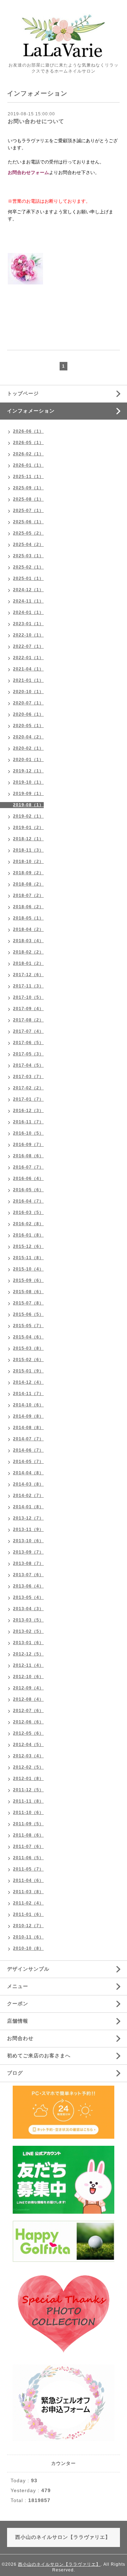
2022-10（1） (28, 635)
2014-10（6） (28, 1405)
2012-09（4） (28, 1688)
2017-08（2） (28, 1020)
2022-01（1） (28, 658)
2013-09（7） (28, 1552)
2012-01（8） (28, 1779)
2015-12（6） (28, 1246)
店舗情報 (18, 2021)
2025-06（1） (28, 522)
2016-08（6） (28, 1156)
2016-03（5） (28, 1212)
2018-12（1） (28, 839)
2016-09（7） (28, 1145)
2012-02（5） (28, 1767)
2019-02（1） (28, 816)
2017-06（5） (28, 1043)
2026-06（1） (28, 431)
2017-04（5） (28, 1065)
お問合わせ (20, 2038)
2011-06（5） (28, 1858)
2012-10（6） (28, 1677)
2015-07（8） (28, 1303)
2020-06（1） (28, 714)
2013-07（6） (28, 1575)
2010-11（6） (28, 1937)
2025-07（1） (28, 511)
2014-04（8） (28, 1473)
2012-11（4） (28, 1665)
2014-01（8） (28, 1507)
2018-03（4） (28, 941)
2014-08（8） (28, 1428)
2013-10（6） (28, 1541)
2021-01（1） (28, 680)
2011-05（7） (28, 1869)
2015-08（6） (28, 1292)
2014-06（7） (28, 1450)
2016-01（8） (28, 1235)
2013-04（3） (28, 1609)
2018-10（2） (28, 861)
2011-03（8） (28, 1892)
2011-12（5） (28, 1790)
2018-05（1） (28, 918)
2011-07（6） (28, 1846)
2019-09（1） (28, 794)
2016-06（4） (28, 1178)
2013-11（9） (28, 1529)
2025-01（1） (28, 578)
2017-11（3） (28, 986)
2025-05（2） (28, 533)
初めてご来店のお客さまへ (39, 2056)
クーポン (18, 2004)
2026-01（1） (28, 465)
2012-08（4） (28, 1699)
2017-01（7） (28, 1099)
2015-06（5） (28, 1314)
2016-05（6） (28, 1190)
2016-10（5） (28, 1133)
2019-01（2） (28, 828)
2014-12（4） (28, 1382)
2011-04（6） (28, 1880)
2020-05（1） (28, 726)
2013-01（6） (28, 1643)
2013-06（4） (28, 1586)
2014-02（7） (28, 1496)
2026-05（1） (28, 443)
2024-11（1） (28, 601)
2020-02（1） (28, 748)
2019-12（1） (28, 771)
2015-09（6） (28, 1280)
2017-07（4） (28, 1031)
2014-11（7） (28, 1394)
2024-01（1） (28, 612)
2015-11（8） (28, 1258)
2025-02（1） (28, 567)
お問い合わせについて (36, 121)
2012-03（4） (28, 1756)
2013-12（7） (28, 1518)
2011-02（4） (28, 1903)
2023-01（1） (28, 624)
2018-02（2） (28, 952)
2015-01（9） (28, 1371)
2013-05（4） (28, 1597)
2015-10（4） (28, 1269)
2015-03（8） (28, 1348)
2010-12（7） (28, 1926)
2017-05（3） (28, 1054)
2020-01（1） (28, 760)
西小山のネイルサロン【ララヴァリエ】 (59, 2564)
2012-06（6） (28, 1722)
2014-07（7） (28, 1439)
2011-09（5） (28, 1824)
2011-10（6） (28, 1813)
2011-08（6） (28, 1835)
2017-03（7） (28, 1077)
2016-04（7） (28, 1201)
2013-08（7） (28, 1563)
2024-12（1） (28, 590)
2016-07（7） (28, 1167)
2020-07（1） (28, 703)
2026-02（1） (28, 454)
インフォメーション (31, 411)
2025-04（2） (28, 544)
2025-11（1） (28, 477)
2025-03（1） (28, 556)
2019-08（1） (28, 805)
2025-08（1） (28, 499)
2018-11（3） (28, 850)
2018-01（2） (28, 963)
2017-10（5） (28, 997)
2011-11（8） (28, 1801)
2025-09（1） (28, 488)
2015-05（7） (28, 1326)
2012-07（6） (28, 1711)
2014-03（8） (28, 1484)
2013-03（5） (28, 1620)
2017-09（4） (28, 1009)
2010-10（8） (28, 1948)
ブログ (15, 2073)
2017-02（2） (28, 1088)
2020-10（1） (28, 692)
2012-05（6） (28, 1733)
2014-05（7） (28, 1462)
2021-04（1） (28, 669)
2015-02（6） (28, 1360)
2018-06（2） (28, 907)
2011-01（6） (28, 1914)
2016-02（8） (28, 1224)
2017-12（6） (28, 975)
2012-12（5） (28, 1654)
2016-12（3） (28, 1111)
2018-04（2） (28, 929)
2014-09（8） (28, 1416)
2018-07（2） (28, 895)
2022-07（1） (28, 646)
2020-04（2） (28, 737)
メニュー (18, 1986)
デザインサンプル (28, 1969)
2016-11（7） (28, 1122)
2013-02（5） (28, 1631)
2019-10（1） (28, 782)
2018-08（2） (28, 884)
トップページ (23, 393)
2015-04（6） (28, 1337)
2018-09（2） (28, 873)
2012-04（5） (28, 1745)
